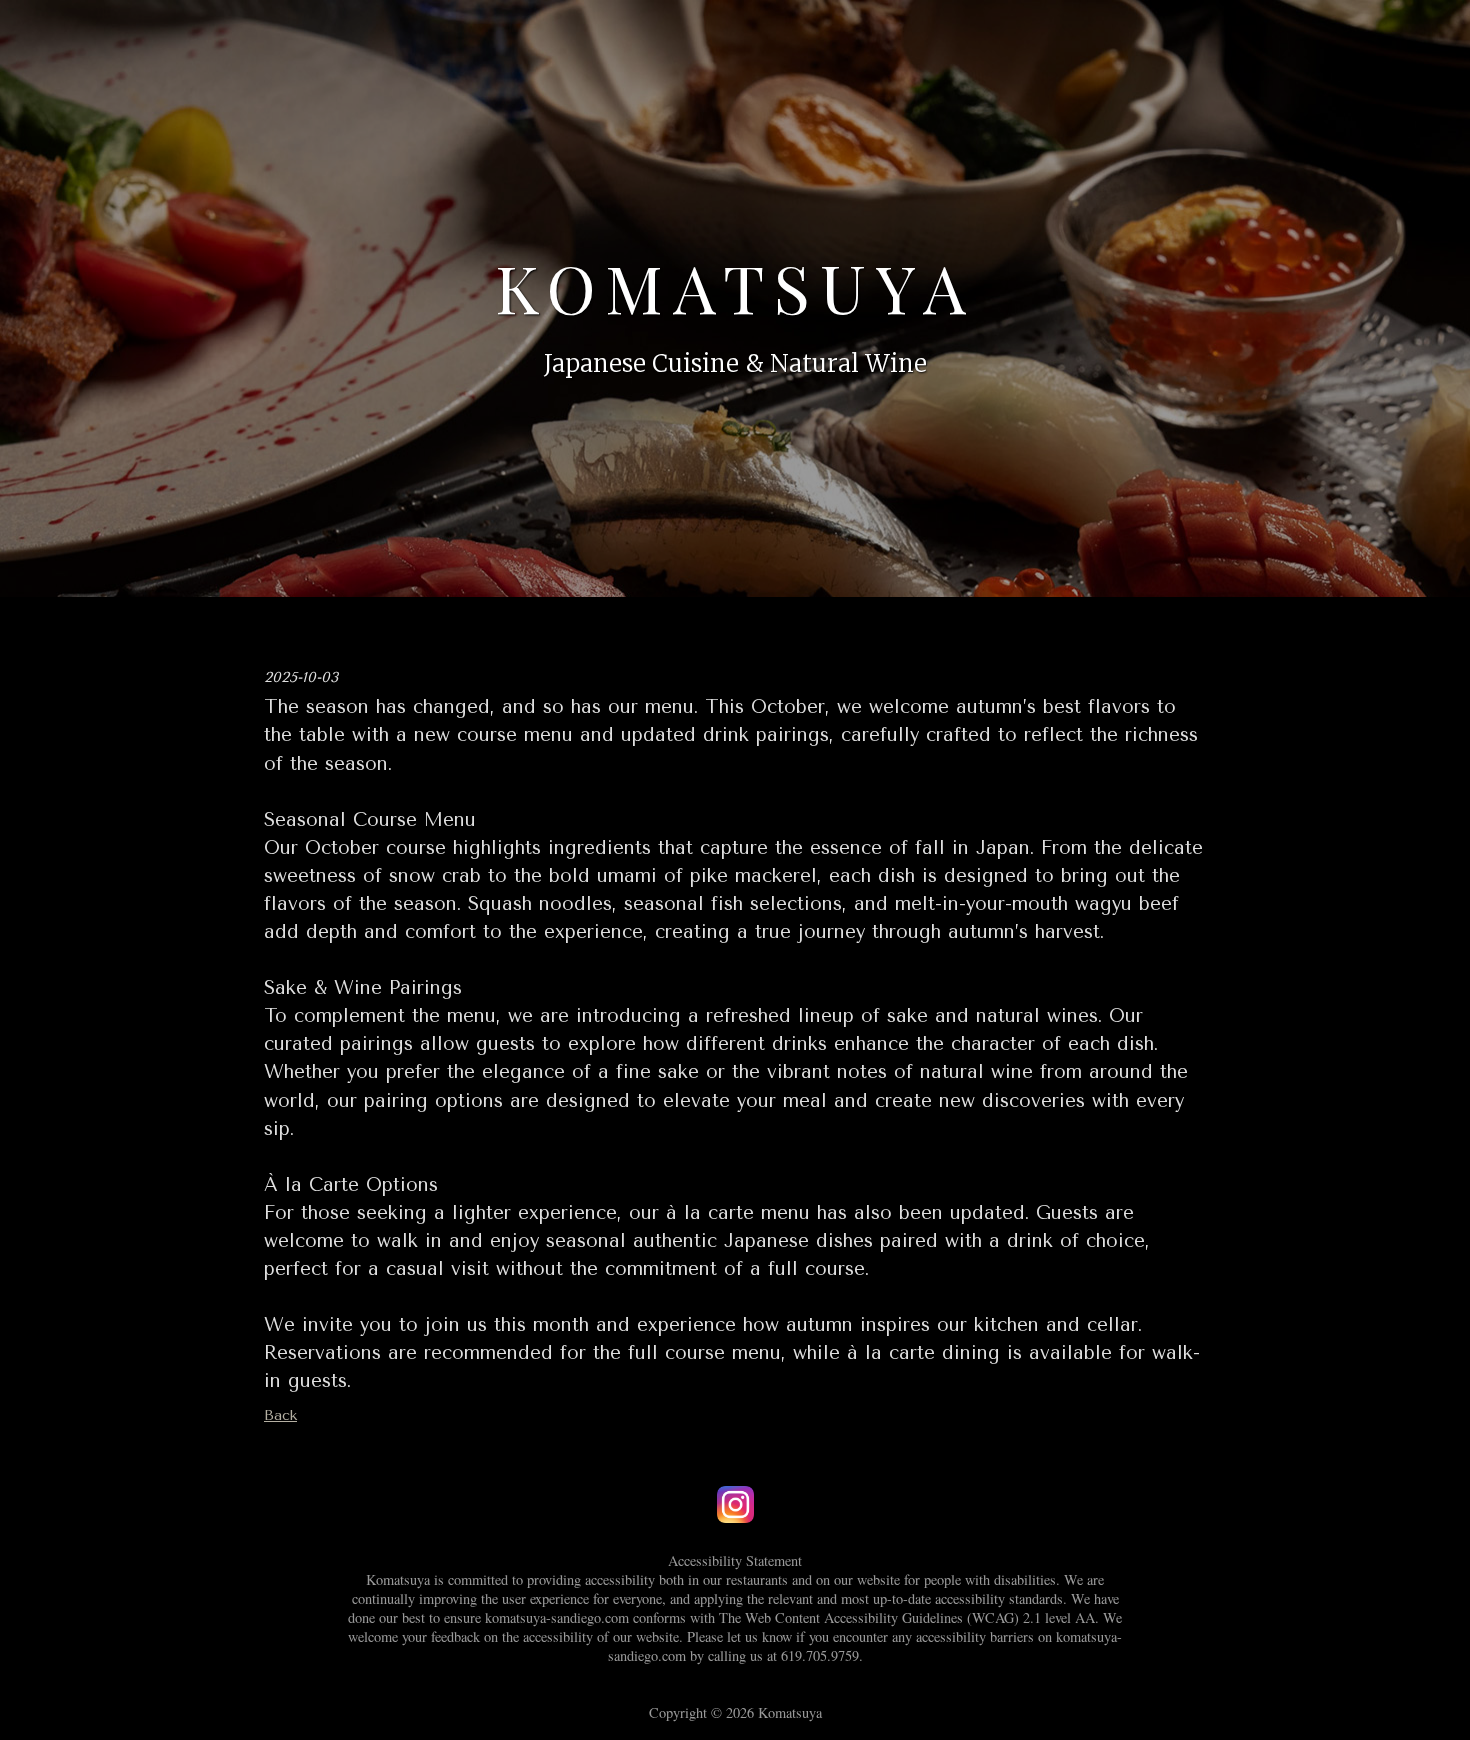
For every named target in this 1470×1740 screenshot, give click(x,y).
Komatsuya (735, 287)
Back (280, 1415)
